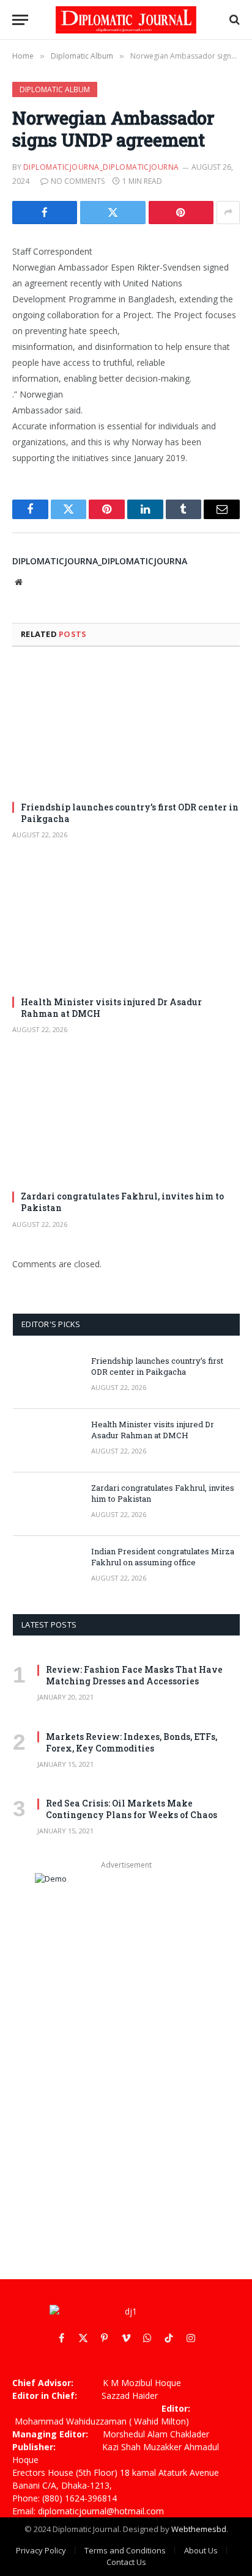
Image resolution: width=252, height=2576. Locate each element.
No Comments (78, 181)
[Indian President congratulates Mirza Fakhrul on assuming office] (46, 1568)
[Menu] (20, 20)
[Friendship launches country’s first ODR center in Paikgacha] (126, 728)
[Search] (233, 20)
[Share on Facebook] (45, 213)
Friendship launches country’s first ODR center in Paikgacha (157, 1366)
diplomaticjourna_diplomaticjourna (101, 167)
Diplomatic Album (55, 89)
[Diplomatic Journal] (126, 20)
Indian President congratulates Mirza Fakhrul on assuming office (163, 1557)
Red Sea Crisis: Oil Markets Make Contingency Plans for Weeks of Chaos (132, 1809)
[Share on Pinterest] (181, 213)
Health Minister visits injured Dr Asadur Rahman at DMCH (153, 1430)
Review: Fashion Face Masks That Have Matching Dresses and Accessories (134, 1675)
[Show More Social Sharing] (228, 213)
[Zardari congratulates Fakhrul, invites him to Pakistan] (126, 1117)
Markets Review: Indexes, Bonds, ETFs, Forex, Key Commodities (132, 1742)
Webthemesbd (199, 2529)
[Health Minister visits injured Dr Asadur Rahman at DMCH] (126, 922)
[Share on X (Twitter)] (113, 213)
